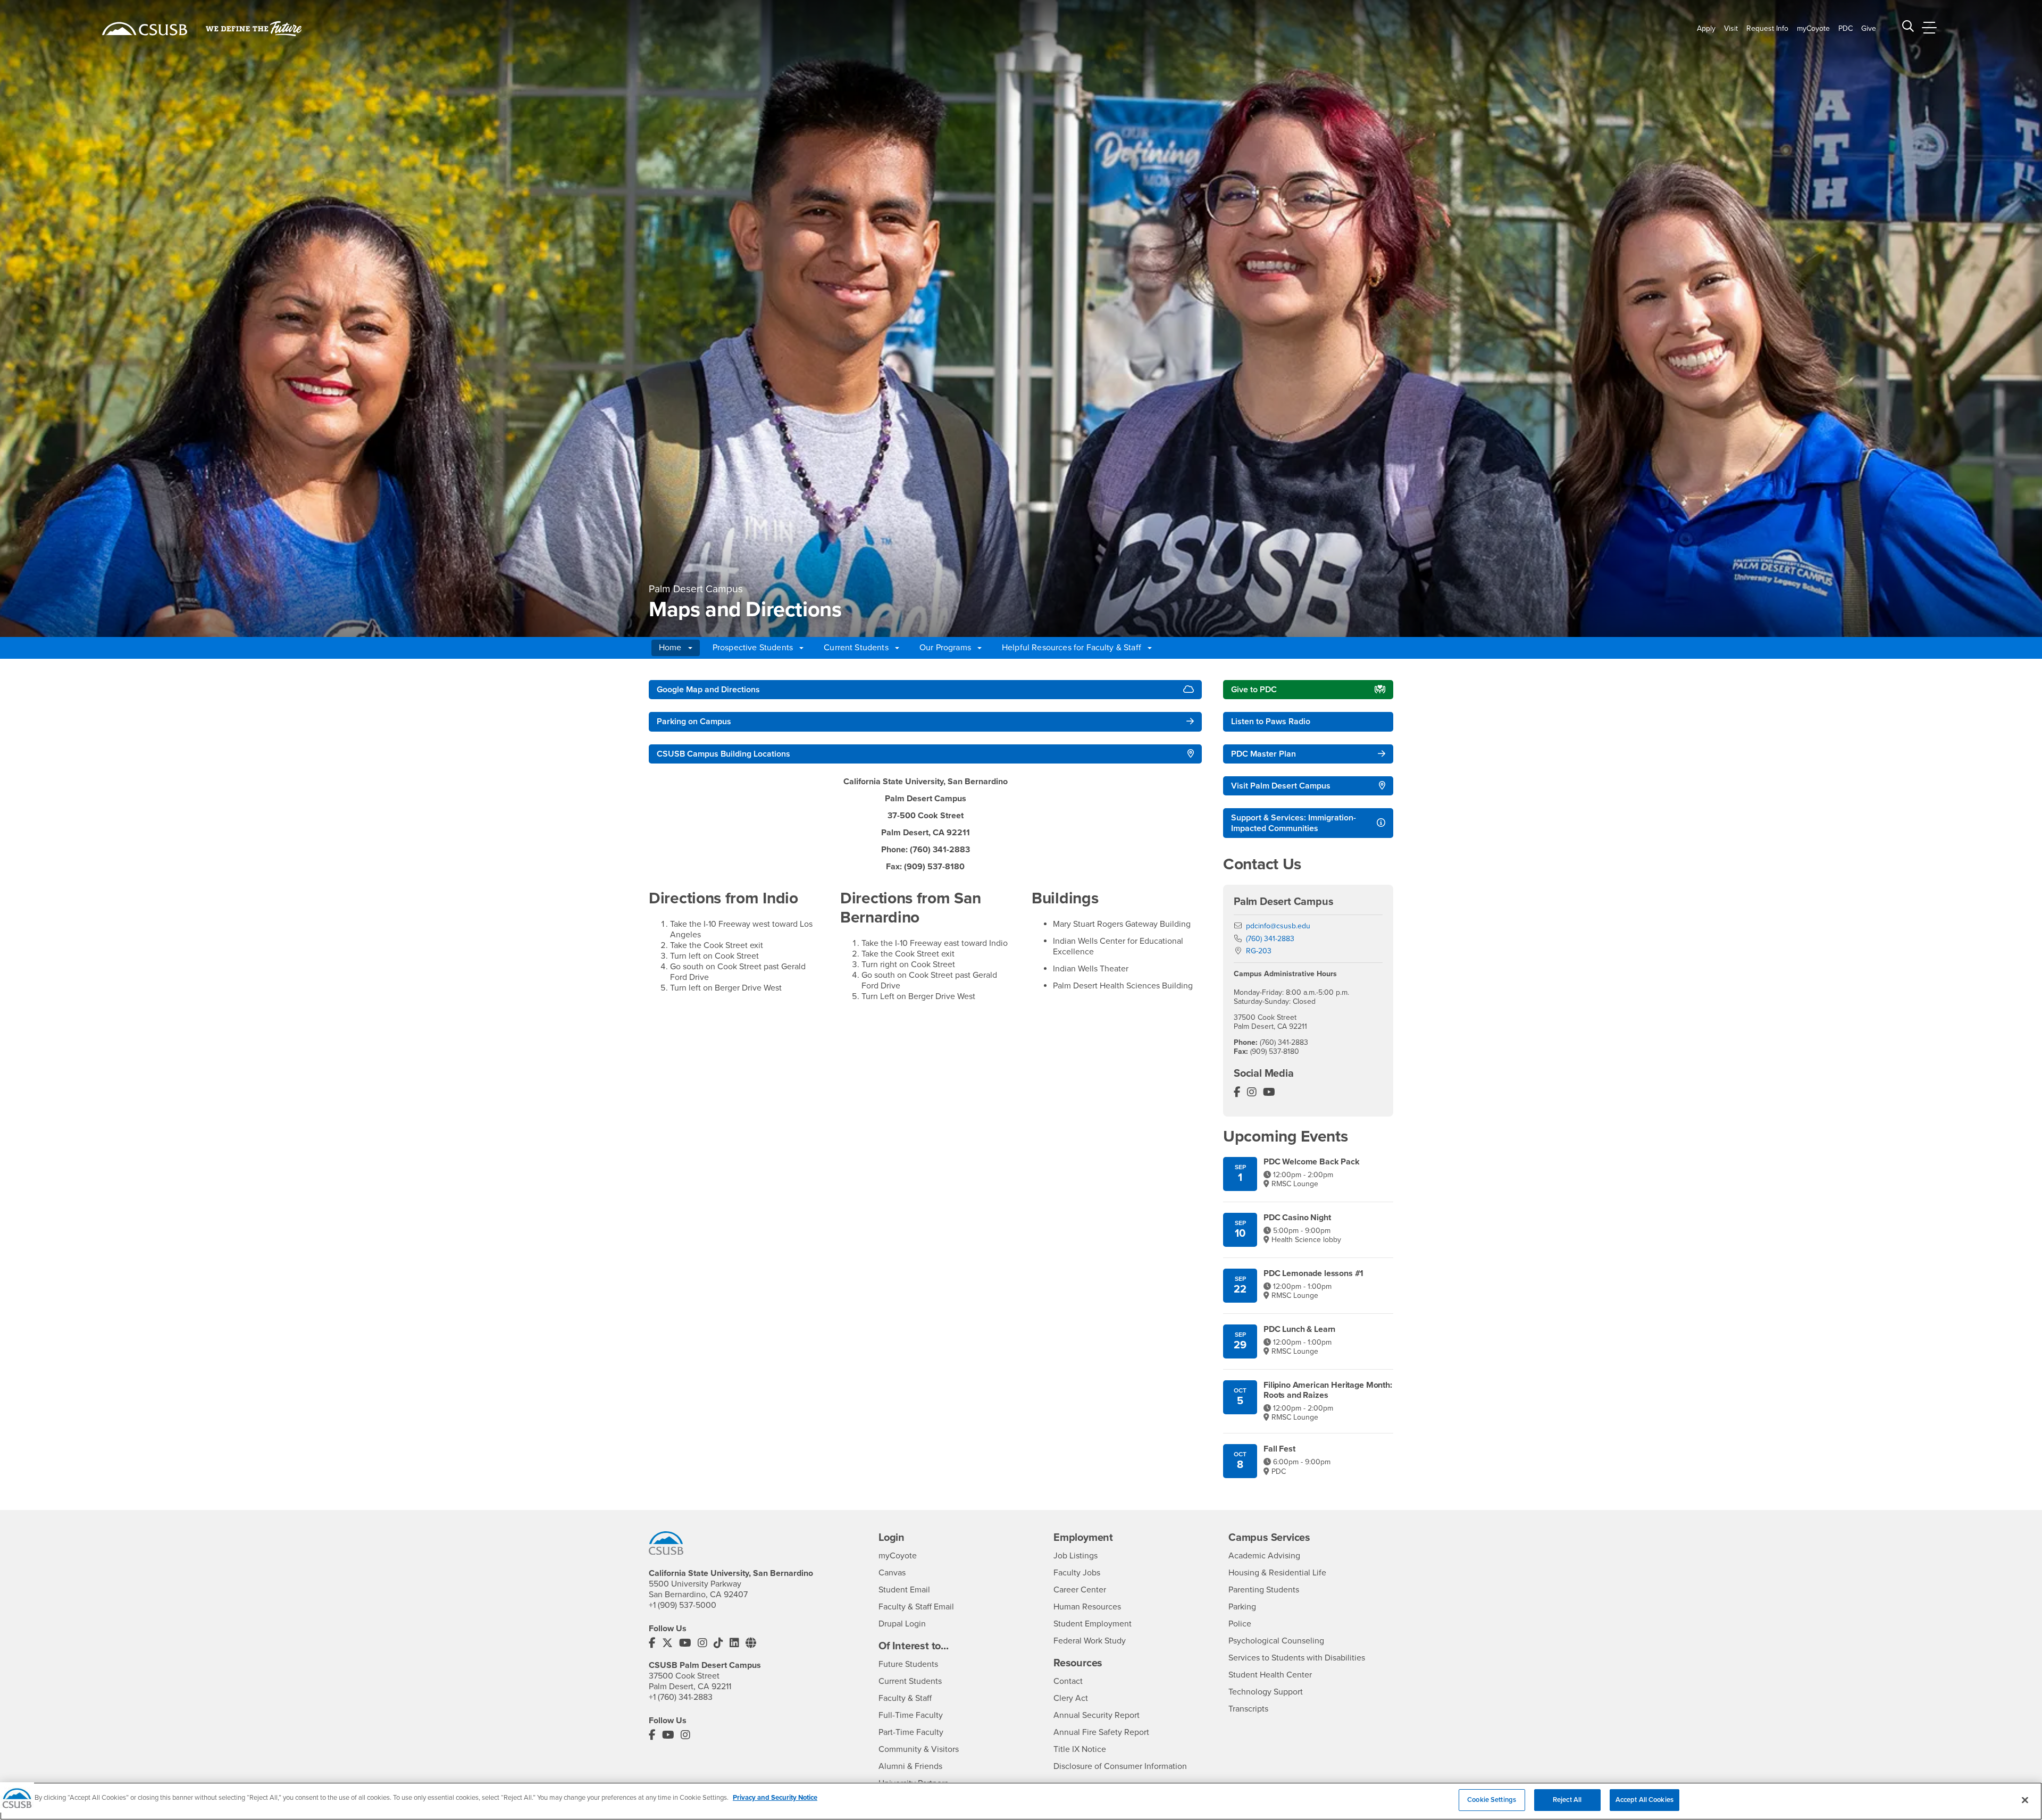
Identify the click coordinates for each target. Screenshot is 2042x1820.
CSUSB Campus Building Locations (723, 754)
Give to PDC (1254, 690)
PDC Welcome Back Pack (1312, 1162)
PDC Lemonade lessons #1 (1313, 1274)
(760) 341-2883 (1270, 939)
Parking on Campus (694, 722)
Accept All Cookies (1645, 1800)
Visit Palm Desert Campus (1281, 786)
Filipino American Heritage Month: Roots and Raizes (1328, 1390)
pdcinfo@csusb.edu (1278, 926)
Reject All (1567, 1800)
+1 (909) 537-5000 (683, 1605)
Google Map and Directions (708, 690)
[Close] (2025, 1800)
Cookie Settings (1492, 1800)
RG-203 (1259, 951)
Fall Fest (1279, 1449)
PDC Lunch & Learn (1299, 1330)
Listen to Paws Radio (1271, 722)
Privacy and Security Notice (775, 1798)
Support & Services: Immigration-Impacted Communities (1294, 823)
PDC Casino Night (1297, 1218)
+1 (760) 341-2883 (681, 1697)
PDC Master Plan (1263, 754)
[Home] (145, 29)
